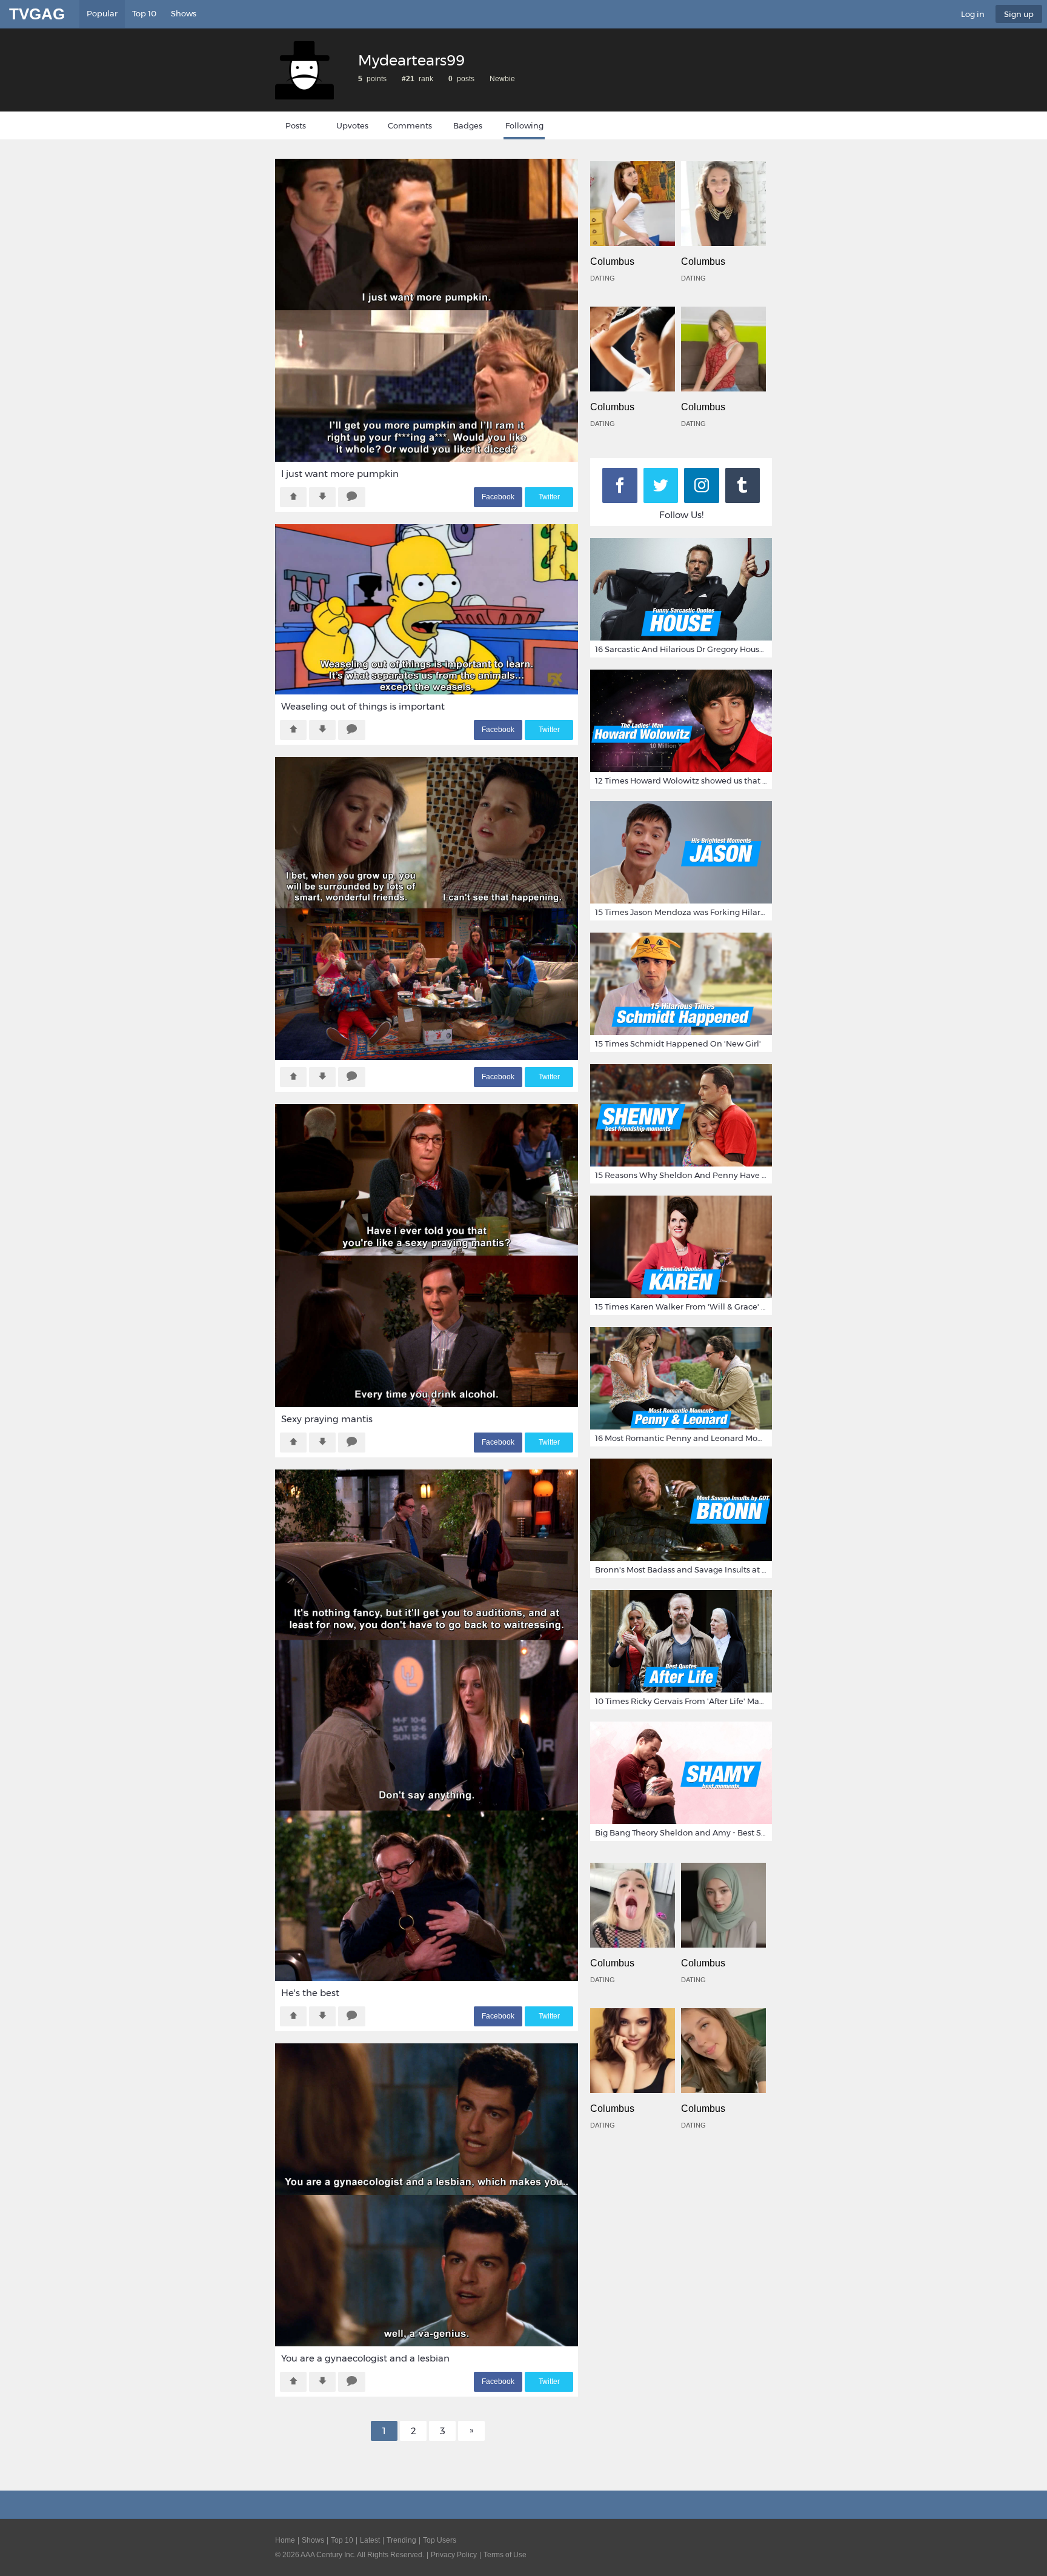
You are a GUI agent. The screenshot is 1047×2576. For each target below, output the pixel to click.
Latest (370, 2540)
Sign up (1019, 14)
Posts (296, 125)
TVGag (37, 14)
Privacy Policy (454, 2555)
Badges (468, 125)
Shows (184, 13)
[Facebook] (620, 485)
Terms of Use (505, 2555)
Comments (410, 125)
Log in (973, 14)
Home (285, 2540)
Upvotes (352, 125)
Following (524, 125)
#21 (408, 79)
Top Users (440, 2540)
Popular (102, 13)
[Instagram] (702, 485)
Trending (401, 2540)
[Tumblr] (743, 485)
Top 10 (144, 13)
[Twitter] (661, 485)
